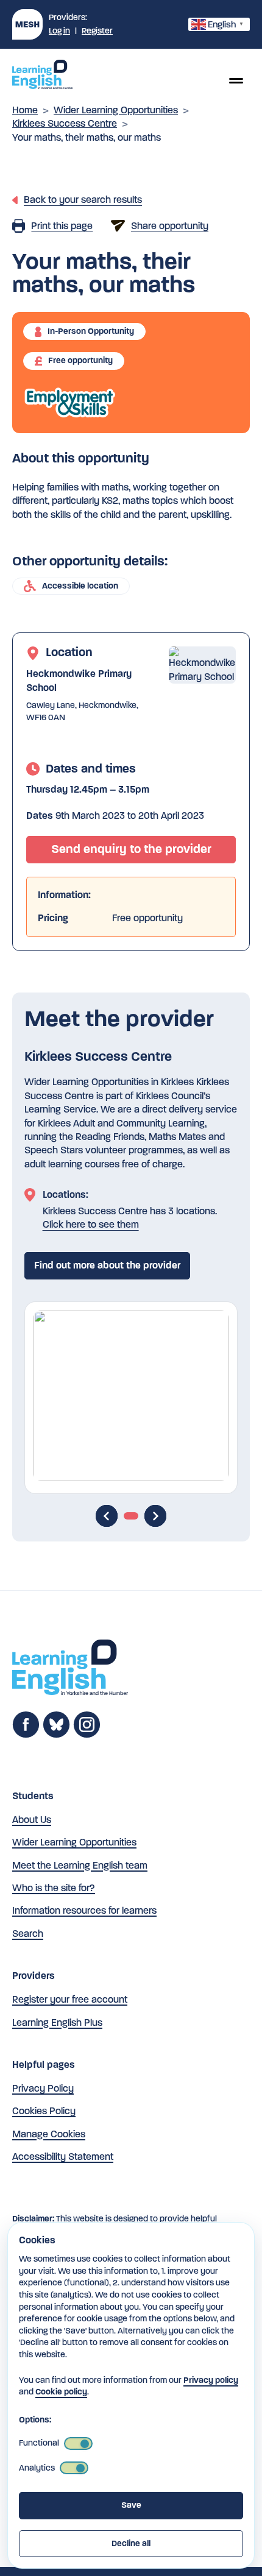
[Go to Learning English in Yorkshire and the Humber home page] (70, 1669)
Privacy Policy (43, 2088)
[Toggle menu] (236, 80)
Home (25, 110)
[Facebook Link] (26, 1735)
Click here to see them (91, 1224)
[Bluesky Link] (56, 1735)
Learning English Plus (57, 2022)
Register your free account (70, 1999)
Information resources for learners (84, 1910)
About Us (32, 1820)
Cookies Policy (44, 2111)
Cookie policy (61, 2392)
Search (28, 1934)
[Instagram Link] (87, 1735)
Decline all (131, 2543)
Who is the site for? (54, 1888)
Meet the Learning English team (80, 1865)
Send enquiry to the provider (131, 849)
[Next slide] (155, 1516)
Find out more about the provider (107, 1265)
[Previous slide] (107, 1516)
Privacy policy (211, 2380)
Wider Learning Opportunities (116, 110)
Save (131, 2505)
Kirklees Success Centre (65, 123)
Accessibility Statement (63, 2157)
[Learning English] (43, 76)
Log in (59, 31)
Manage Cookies (49, 2134)
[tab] (131, 1516)
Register (97, 31)
